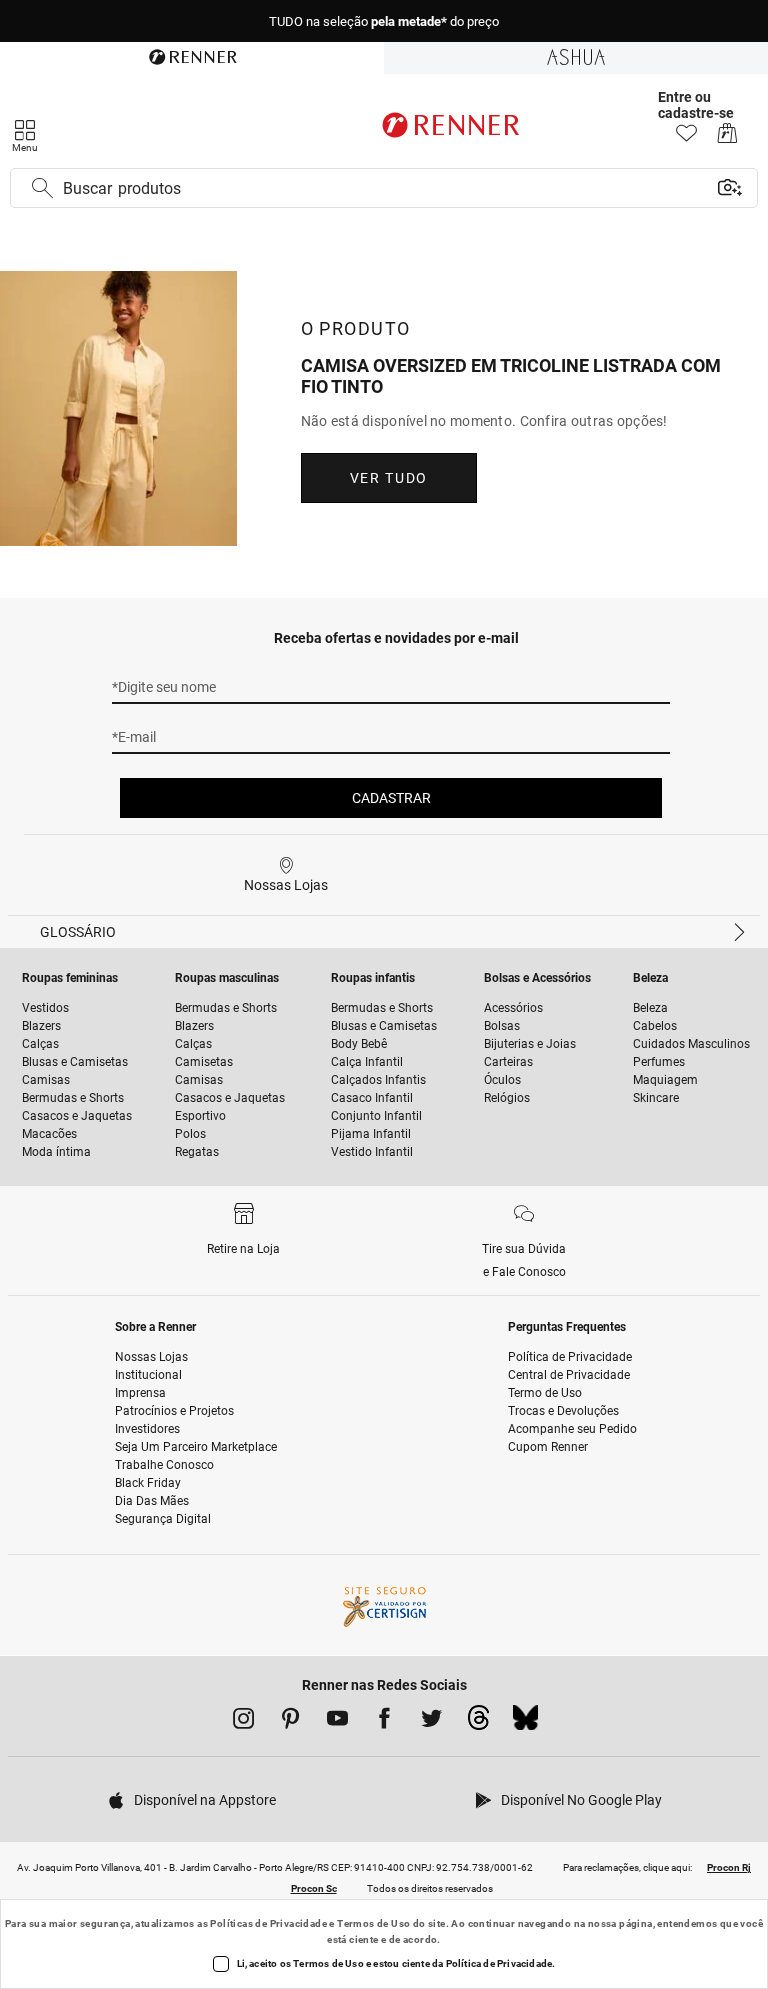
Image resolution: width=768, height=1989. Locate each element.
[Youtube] (337, 1722)
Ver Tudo (389, 478)
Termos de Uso (373, 1923)
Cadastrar (391, 798)
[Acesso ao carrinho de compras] (727, 138)
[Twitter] (431, 1722)
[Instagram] (243, 1722)
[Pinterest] (290, 1722)
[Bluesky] (525, 1723)
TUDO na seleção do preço (384, 21)
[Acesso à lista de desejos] (686, 138)
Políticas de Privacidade (268, 1923)
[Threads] (478, 1723)
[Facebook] (384, 1722)
